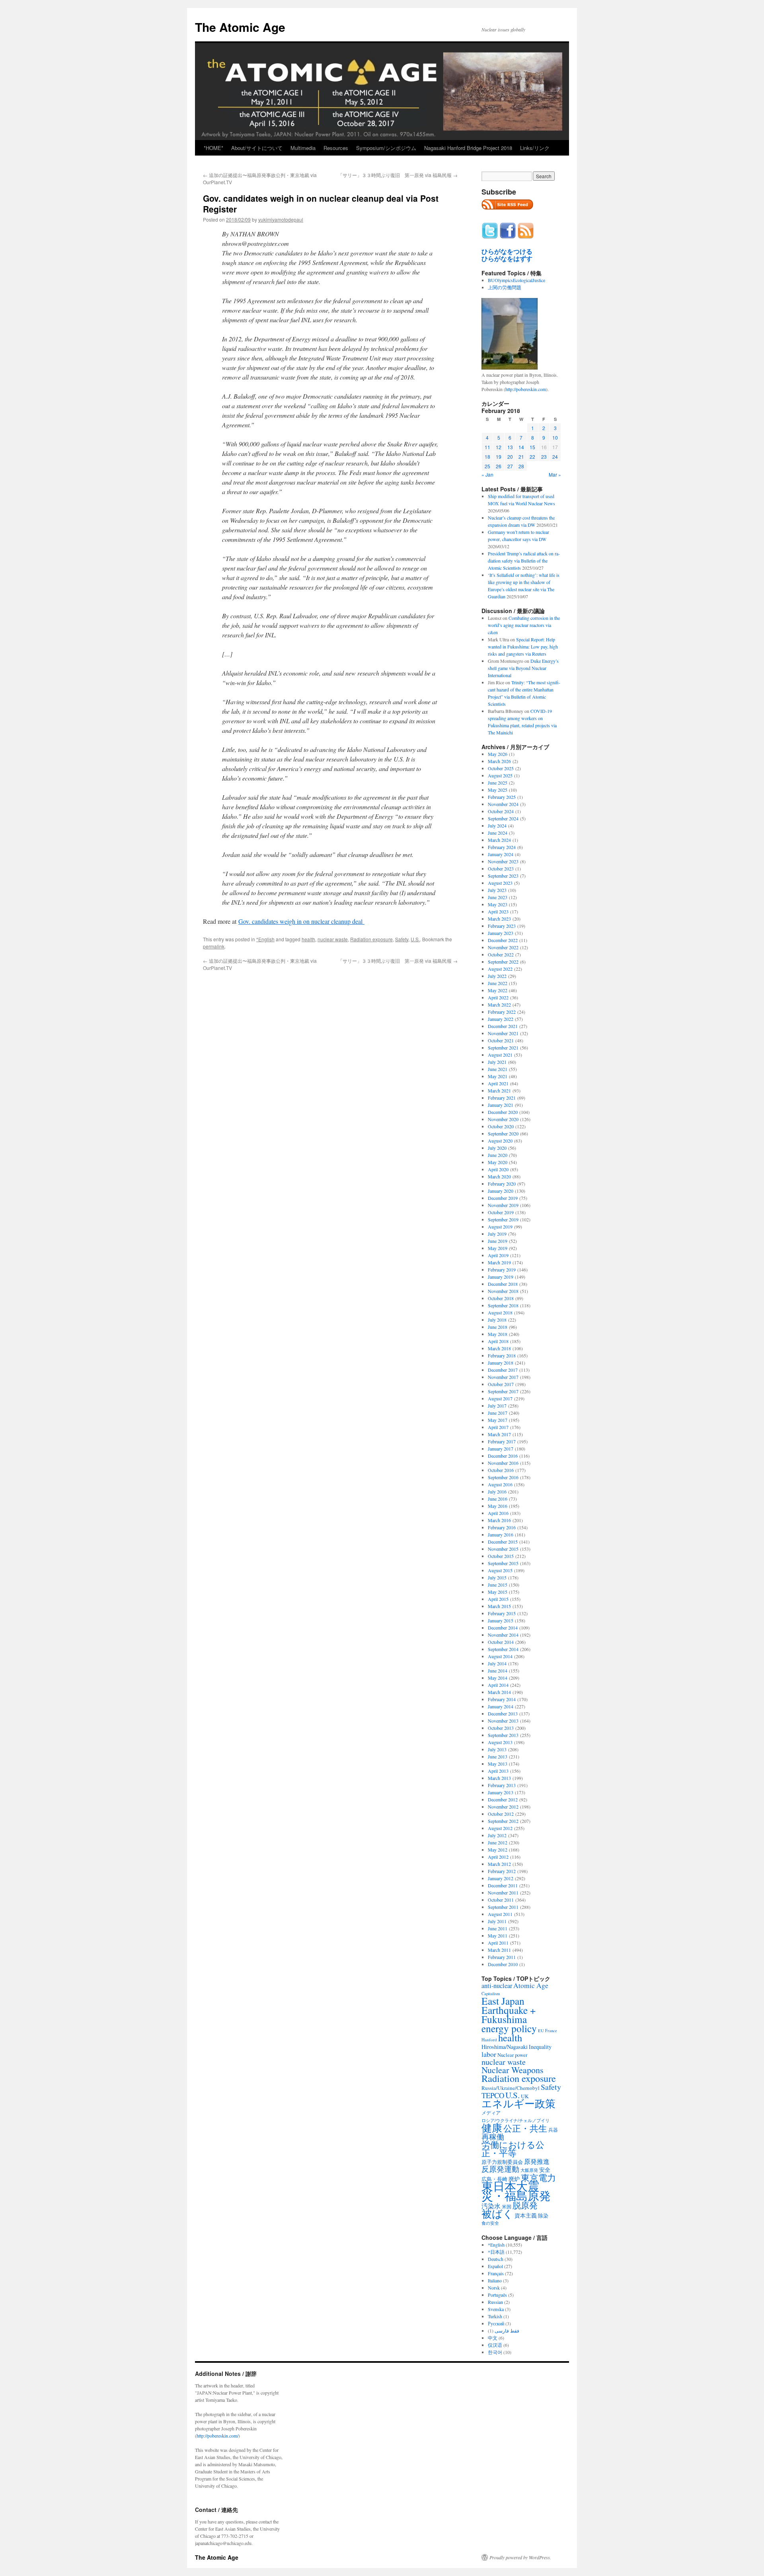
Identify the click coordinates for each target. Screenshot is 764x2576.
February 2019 (502, 1270)
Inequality (540, 2047)
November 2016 (503, 1463)
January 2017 (501, 1449)
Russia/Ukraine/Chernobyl (511, 2088)
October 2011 (501, 1900)
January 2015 (501, 1620)
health (308, 939)
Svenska (496, 2309)
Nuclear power (512, 2055)
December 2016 (503, 1456)
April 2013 (498, 1771)
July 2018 (497, 1320)
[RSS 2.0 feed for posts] (507, 212)
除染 (543, 2216)
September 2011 (503, 1907)
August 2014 (500, 1656)
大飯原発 (529, 2170)
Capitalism (491, 1993)
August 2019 (500, 1227)
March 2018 (499, 1348)
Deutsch (496, 2259)
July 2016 (497, 1491)
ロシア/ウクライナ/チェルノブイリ (516, 2120)
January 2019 (501, 1277)
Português (497, 2295)
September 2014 (503, 1649)
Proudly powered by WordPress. (520, 2557)
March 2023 (499, 919)
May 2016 (498, 1506)
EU (541, 2031)
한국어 (495, 2352)
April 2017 (498, 1427)
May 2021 (498, 1076)
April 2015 (498, 1599)
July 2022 (497, 976)
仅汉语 (495, 2345)
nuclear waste (333, 939)
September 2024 (503, 818)
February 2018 (502, 1355)
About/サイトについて (257, 148)
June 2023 (498, 897)
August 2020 (500, 1141)
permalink (214, 946)
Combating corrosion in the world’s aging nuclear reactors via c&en (524, 625)
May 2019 (498, 1248)
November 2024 (503, 804)
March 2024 (499, 840)
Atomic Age (531, 1985)
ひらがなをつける (507, 251)
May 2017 (498, 1420)
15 (532, 447)
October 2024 (501, 811)
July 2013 (497, 1749)
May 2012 (498, 1850)
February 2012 (502, 1871)
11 (487, 447)
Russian (495, 2302)
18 (487, 457)
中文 (493, 2338)
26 (499, 466)
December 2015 (503, 1542)
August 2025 (500, 775)
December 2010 (503, 1964)
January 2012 (501, 1878)
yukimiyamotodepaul (281, 219)
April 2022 (498, 997)
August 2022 (500, 969)
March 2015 (499, 1606)
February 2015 (502, 1613)
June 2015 (498, 1585)
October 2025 (501, 768)
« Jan (487, 474)
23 (544, 457)
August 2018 (500, 1312)
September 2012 (503, 1821)
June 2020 (498, 1155)
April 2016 (498, 1513)
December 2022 (503, 940)
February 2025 (502, 797)
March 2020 (499, 1176)
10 (555, 437)
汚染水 (491, 2206)
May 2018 (498, 1334)
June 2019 (498, 1241)
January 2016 (501, 1534)
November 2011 (503, 1893)
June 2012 (498, 1842)
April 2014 (498, 1685)
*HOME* (213, 148)
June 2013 (498, 1756)
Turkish (495, 2316)
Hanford (489, 2040)
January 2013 (501, 1792)
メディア (491, 2113)
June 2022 (498, 983)
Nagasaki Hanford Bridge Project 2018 (468, 148)
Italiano (495, 2280)
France (551, 2031)
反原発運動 (500, 2169)
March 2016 (499, 1520)
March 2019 (499, 1262)
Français (496, 2273)
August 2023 (500, 883)
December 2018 (503, 1284)
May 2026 (498, 754)
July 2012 (497, 1835)
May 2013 (498, 1764)
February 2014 (502, 1699)
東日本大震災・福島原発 (516, 2191)
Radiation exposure (371, 939)
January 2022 (501, 1019)
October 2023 (501, 868)
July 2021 (497, 1062)
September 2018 (503, 1305)
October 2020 (501, 1126)
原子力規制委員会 (502, 2162)
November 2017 (503, 1377)
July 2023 (497, 890)
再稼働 (493, 2137)
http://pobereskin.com (526, 389)
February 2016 (502, 1527)
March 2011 (499, 1950)
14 (521, 447)
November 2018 (503, 1291)
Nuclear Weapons (513, 2070)
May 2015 (498, 1592)
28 (521, 466)
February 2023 (502, 926)
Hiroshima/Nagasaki (505, 2047)
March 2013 (499, 1778)
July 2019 (497, 1234)
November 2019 (503, 1205)
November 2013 (503, 1721)
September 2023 (503, 876)
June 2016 (498, 1499)
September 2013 (503, 1735)
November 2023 (503, 861)
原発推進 (537, 2161)
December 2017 (503, 1370)
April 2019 (498, 1255)
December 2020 (503, 1112)
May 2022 (498, 990)
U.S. (415, 939)
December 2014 (503, 1628)
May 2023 (498, 904)
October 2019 (501, 1212)
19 (499, 457)
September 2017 (503, 1391)
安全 (545, 2170)
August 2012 (500, 1828)
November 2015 (503, 1549)
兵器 (553, 2130)
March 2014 (499, 1692)
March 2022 (499, 1005)
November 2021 (503, 1033)
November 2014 (503, 1635)
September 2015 (503, 1563)
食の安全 (490, 2223)
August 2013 (500, 1742)
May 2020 (498, 1162)
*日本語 (496, 2252)
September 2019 (503, 1219)
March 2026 (499, 761)
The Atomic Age (240, 27)
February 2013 (502, 1785)
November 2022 (503, 947)
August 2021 (500, 1055)
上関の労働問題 (505, 287)
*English (265, 939)
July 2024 (497, 826)
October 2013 (501, 1728)
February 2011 (502, 1957)
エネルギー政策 (518, 2103)
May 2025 (498, 790)
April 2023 (498, 911)
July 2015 (497, 1577)
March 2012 (499, 1864)
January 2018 (501, 1363)
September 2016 (503, 1477)
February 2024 (502, 847)
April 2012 (498, 1857)
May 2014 (498, 1678)
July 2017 (497, 1406)
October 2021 (501, 1040)
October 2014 (501, 1642)
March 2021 (499, 1090)
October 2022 (501, 954)
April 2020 (498, 1169)
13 (510, 447)
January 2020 (501, 1191)
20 (510, 457)
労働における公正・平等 (513, 2149)
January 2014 (501, 1706)
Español (495, 2266)
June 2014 (498, 1671)
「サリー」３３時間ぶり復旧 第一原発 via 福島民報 (398, 175)
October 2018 (501, 1298)
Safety (402, 939)
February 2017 (502, 1441)
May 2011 (498, 1935)
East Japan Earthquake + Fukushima (509, 2010)
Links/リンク (535, 148)
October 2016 (501, 1470)
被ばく (497, 2213)
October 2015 (501, 1556)
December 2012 (503, 1799)
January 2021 (501, 1105)
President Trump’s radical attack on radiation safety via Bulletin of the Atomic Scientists (524, 561)
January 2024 (501, 854)
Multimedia (303, 148)
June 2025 (498, 783)
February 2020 (502, 1184)
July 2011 (497, 1921)
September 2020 (503, 1133)
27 (510, 466)
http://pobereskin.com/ (217, 2436)
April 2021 (498, 1083)
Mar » (555, 474)
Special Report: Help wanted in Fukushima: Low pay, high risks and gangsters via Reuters (523, 646)
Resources (336, 148)
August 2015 (500, 1570)
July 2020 (497, 1148)
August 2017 (500, 1398)
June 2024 (498, 833)
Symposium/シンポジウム (386, 148)
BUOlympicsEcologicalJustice (516, 280)
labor (489, 2054)
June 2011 (498, 1928)
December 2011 (503, 1885)
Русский (496, 2323)
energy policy (509, 2028)
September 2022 (503, 962)
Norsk (494, 2288)
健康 (492, 2128)
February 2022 (502, 1012)
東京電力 (538, 2177)
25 (487, 466)
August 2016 (500, 1484)
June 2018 (498, 1327)
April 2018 (498, 1341)
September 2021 (503, 1048)
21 (521, 457)
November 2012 (503, 1807)
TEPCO (493, 2095)
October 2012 (501, 1814)
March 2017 (499, 1434)
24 (555, 457)
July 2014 (497, 1663)
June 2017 (498, 1413)
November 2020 (503, 1119)
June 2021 (498, 1069)
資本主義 (526, 2215)
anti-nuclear (497, 1986)
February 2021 (502, 1098)
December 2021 (503, 1026)
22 (532, 457)
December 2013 (503, 1713)
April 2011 (498, 1943)
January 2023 (501, 933)
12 (499, 447)
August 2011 (500, 1914)
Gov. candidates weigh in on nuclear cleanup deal (301, 921)
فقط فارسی (507, 2331)
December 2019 (503, 1198)
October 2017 (501, 1384)
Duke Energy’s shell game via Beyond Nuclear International (523, 668)
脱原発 (525, 2205)
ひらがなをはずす (507, 259)
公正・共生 (525, 2128)
